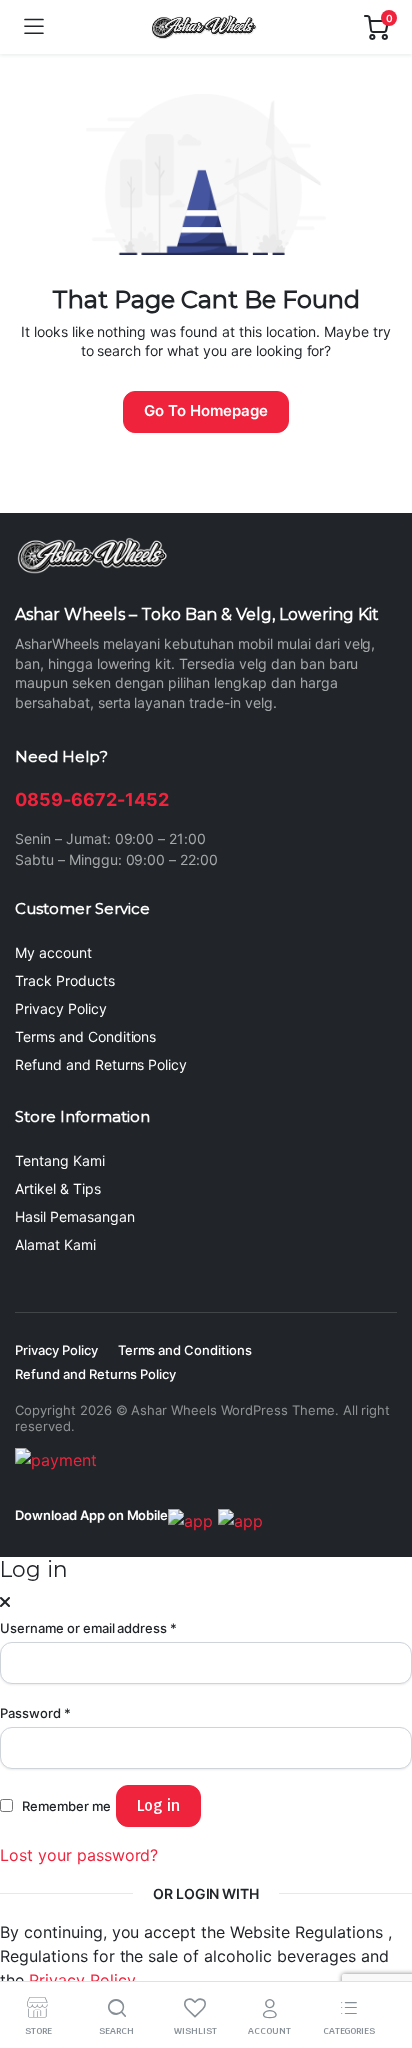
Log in (158, 1805)
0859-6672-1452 (92, 799)
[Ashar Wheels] (204, 27)
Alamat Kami (55, 1244)
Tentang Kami (60, 1160)
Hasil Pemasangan (75, 1216)
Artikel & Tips (58, 1188)
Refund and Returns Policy (101, 1064)
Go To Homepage (206, 410)
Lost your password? (79, 1855)
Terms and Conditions (85, 1036)
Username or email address (88, 1628)
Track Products (65, 980)
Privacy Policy (61, 1008)
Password (35, 1713)
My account (53, 952)
